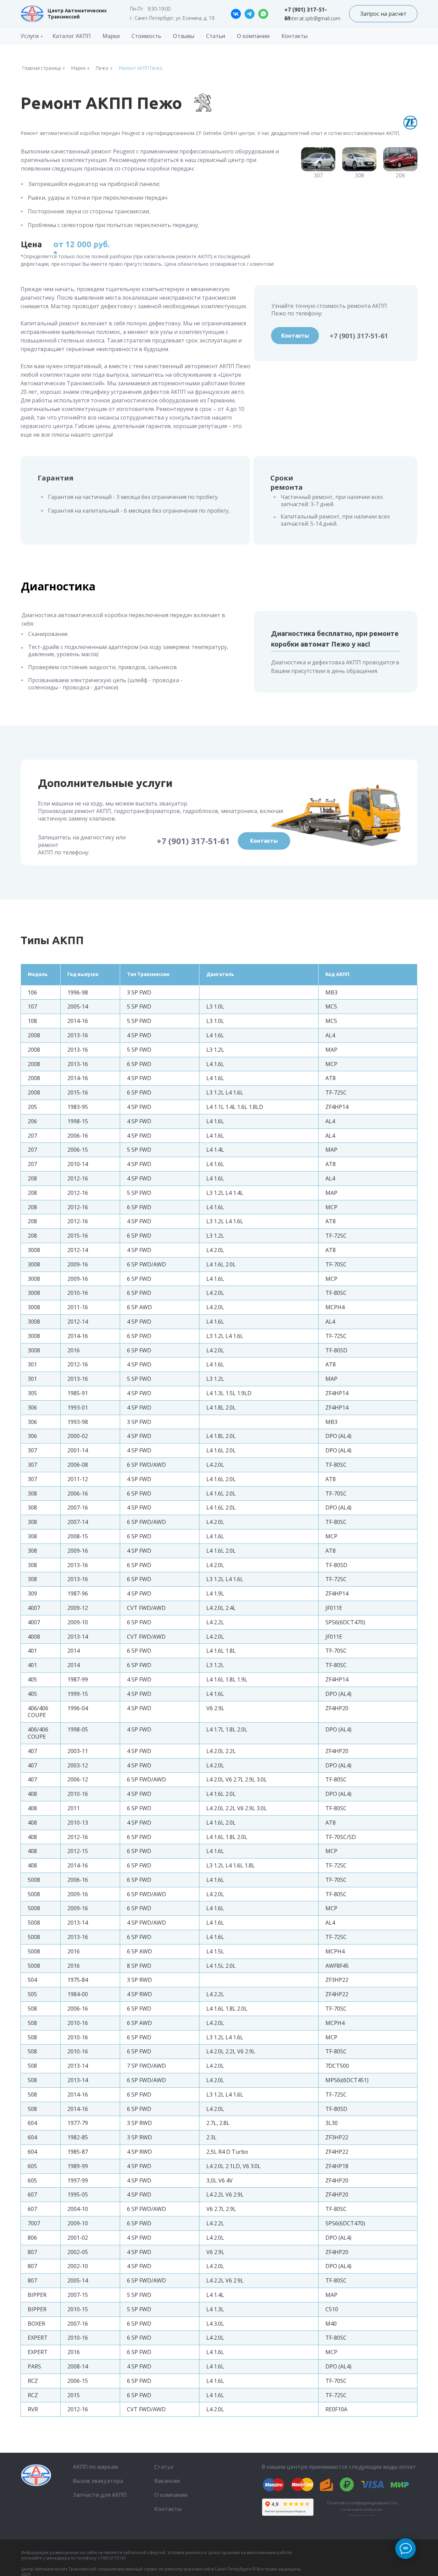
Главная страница (42, 68)
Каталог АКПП (72, 36)
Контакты (294, 36)
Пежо (102, 68)
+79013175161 (112, 2558)
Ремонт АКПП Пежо (141, 68)
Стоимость (146, 36)
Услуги (30, 36)
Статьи (216, 36)
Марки (111, 36)
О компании (253, 36)
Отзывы (184, 36)
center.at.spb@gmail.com (312, 18)
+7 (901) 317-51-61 (359, 336)
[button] (383, 14)
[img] (32, 14)
